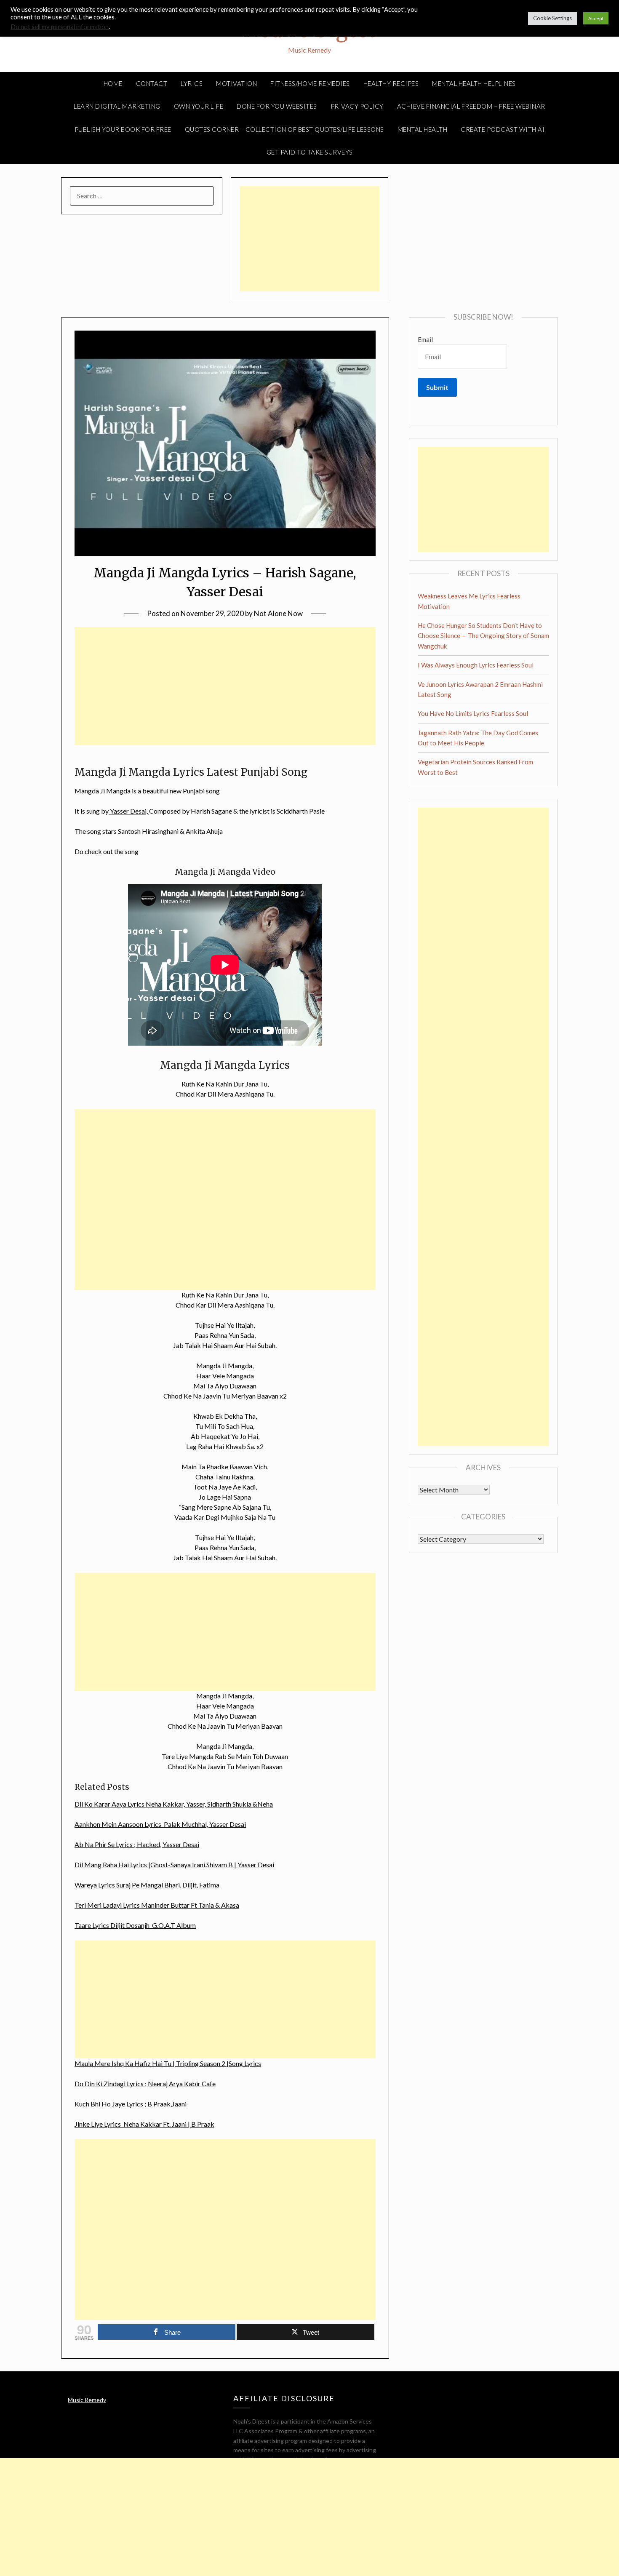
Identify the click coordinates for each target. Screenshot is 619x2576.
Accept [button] (596, 18)
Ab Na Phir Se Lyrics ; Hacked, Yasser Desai (137, 1844)
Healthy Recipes (391, 83)
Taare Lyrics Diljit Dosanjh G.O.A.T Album (135, 1925)
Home (113, 83)
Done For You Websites (277, 106)
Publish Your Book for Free (123, 129)
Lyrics (192, 83)
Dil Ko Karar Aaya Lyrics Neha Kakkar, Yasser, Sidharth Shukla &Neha (174, 1804)
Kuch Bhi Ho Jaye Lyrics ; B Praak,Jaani (131, 2104)
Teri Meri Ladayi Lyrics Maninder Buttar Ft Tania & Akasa (157, 1905)
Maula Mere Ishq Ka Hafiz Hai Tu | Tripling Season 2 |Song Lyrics (168, 2063)
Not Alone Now (278, 613)
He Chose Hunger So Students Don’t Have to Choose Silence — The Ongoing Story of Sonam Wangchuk (483, 636)
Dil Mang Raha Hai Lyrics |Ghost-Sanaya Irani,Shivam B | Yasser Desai (174, 1865)
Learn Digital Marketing (117, 106)
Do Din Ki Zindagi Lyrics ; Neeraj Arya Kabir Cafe (145, 2083)
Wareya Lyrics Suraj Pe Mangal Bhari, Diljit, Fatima (147, 1885)
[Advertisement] (309, 239)
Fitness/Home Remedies (310, 83)
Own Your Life (199, 106)
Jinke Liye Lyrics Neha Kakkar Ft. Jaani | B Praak (144, 2124)
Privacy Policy (357, 106)
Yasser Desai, (129, 811)
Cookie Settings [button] (552, 18)
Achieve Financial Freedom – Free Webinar (471, 106)
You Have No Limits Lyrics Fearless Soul (473, 713)
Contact (152, 83)
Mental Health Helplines (474, 83)
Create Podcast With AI (503, 129)
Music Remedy (87, 2400)
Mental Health (423, 129)
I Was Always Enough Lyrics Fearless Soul (476, 665)
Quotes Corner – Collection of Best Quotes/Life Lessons (284, 129)
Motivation (236, 83)
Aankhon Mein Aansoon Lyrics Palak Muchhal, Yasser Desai (160, 1824)
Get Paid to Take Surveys (310, 152)
